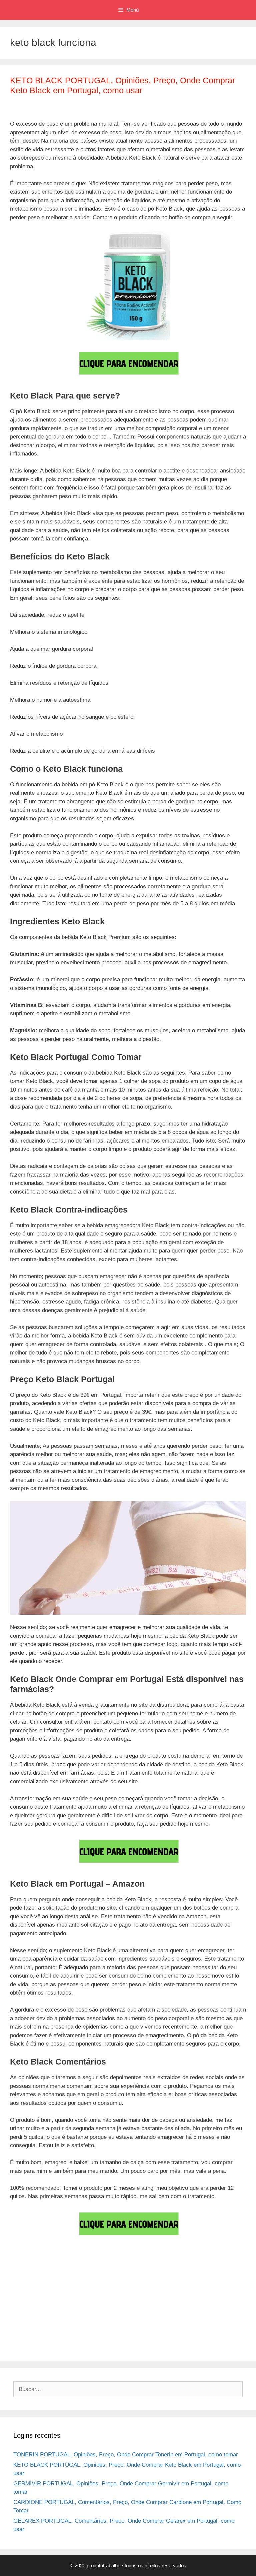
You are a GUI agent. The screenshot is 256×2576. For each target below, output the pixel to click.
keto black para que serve (66, 2326)
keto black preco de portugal (113, 2336)
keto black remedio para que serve (175, 2346)
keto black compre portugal (124, 2295)
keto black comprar (217, 2285)
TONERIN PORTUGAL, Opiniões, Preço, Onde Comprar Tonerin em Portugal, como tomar (126, 2455)
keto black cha (164, 2275)
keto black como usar (163, 2285)
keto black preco (54, 2336)
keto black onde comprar (182, 2315)
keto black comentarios (215, 2275)
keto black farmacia (195, 2305)
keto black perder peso (130, 2326)
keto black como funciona (101, 2285)
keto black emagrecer (140, 2305)
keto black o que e (125, 2315)
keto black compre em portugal (48, 2295)
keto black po (179, 2326)
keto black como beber (38, 2285)
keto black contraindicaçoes (196, 2295)
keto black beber (38, 2275)
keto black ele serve (85, 2305)
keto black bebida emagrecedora (102, 2275)
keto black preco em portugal (188, 2336)
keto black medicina (74, 2315)
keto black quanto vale (100, 2346)
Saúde (25, 2264)
